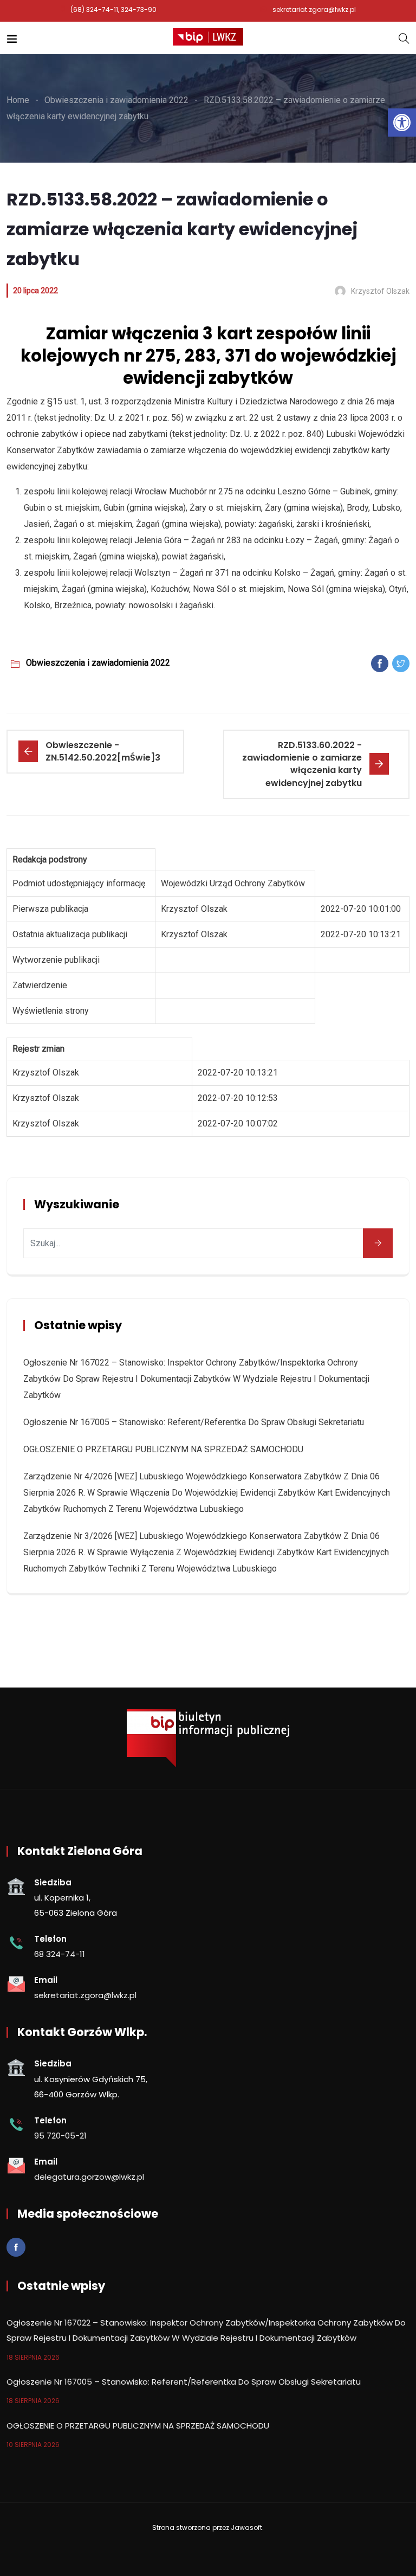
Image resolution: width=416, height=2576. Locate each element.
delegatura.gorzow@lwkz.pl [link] (89, 2177)
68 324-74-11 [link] (60, 1954)
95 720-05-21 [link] (60, 2136)
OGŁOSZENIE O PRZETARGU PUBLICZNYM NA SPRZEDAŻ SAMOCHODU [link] (163, 1449)
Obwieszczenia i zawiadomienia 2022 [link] (98, 663)
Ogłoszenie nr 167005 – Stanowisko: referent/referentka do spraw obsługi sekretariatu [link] (194, 1422)
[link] (402, 123)
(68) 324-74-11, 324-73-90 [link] (113, 9)
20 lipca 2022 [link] (35, 291)
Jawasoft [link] (246, 2527)
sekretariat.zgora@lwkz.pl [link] (314, 9)
